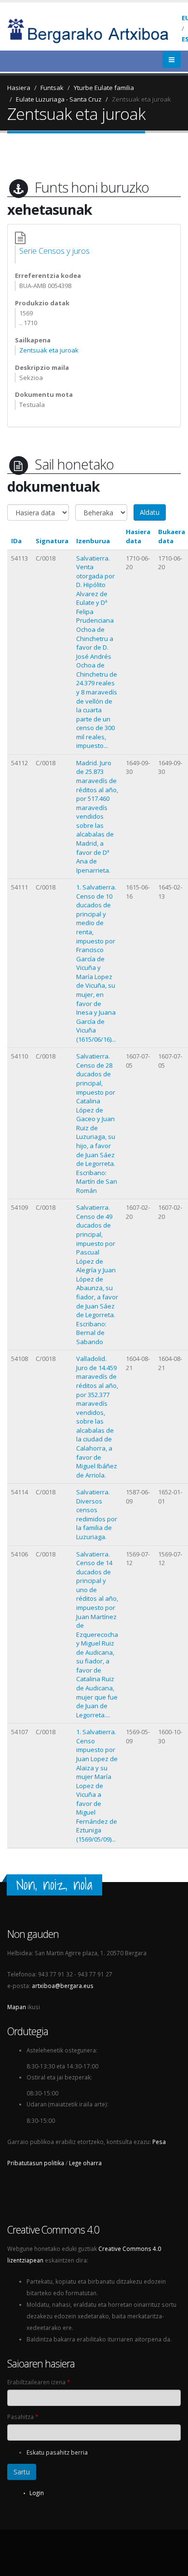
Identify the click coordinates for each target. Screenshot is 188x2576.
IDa (16, 541)
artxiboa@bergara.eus (63, 1986)
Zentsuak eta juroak (141, 99)
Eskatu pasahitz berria (57, 2452)
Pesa (159, 2142)
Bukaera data (172, 536)
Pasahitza (23, 2417)
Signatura (52, 541)
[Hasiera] (94, 30)
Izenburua (93, 541)
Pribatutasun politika (36, 2163)
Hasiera (19, 88)
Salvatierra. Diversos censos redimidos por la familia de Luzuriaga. (97, 1514)
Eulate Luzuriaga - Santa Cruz (59, 99)
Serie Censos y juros (54, 251)
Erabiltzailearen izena (39, 2382)
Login (37, 2493)
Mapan (17, 2007)
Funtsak (52, 88)
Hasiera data (138, 536)
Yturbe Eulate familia (104, 88)
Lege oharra (85, 2163)
